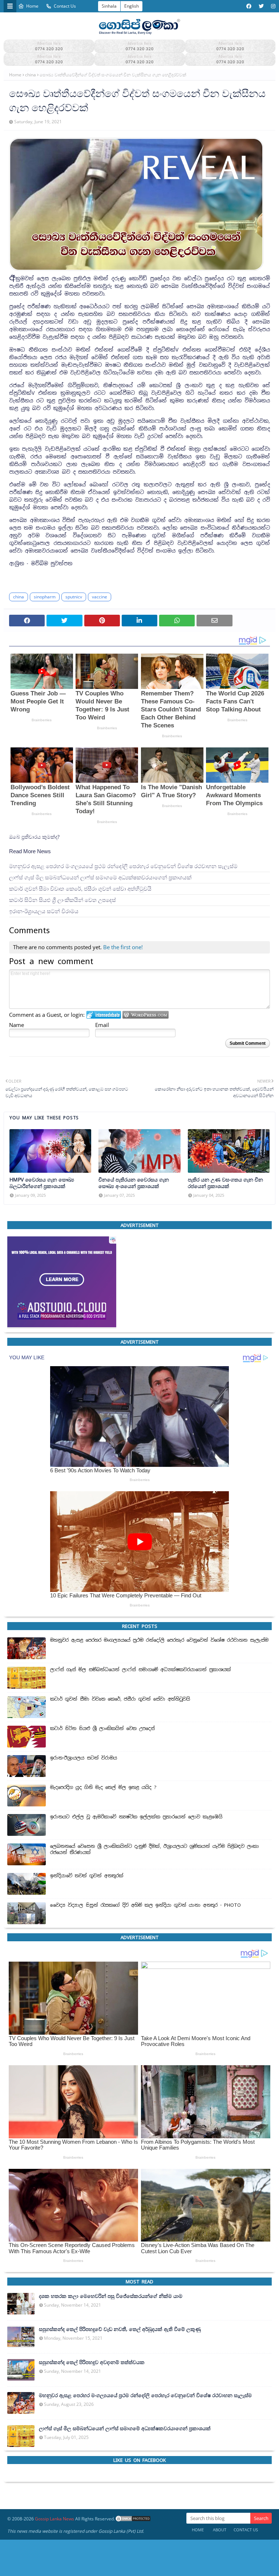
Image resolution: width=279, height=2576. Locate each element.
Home (32, 6)
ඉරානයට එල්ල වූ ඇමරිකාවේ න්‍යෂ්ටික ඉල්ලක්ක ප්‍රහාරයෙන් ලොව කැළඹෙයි (136, 1817)
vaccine (100, 597)
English (132, 6)
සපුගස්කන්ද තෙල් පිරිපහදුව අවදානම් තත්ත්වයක (92, 2362)
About (220, 2530)
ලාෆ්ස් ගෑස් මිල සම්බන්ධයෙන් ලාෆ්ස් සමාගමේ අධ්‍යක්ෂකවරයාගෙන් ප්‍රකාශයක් (100, 877)
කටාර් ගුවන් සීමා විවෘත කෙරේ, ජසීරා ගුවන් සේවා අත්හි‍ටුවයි (80, 888)
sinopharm (45, 597)
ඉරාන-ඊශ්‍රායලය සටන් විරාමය (44, 911)
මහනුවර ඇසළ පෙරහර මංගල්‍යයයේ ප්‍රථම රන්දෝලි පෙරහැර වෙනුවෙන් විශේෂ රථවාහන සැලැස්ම (123, 866)
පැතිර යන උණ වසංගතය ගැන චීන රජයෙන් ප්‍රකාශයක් (225, 1183)
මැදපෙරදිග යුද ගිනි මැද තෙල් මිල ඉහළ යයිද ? (103, 1787)
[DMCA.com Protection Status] (133, 2519)
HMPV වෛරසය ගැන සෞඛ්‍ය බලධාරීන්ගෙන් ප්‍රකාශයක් (42, 1183)
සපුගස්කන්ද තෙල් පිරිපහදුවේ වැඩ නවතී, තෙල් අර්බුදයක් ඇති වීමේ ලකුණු (120, 2329)
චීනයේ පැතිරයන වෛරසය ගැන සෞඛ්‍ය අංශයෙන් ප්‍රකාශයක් (134, 1183)
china (31, 75)
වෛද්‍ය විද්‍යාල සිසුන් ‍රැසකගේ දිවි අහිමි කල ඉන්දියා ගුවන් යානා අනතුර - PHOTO (145, 1905)
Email (102, 1025)
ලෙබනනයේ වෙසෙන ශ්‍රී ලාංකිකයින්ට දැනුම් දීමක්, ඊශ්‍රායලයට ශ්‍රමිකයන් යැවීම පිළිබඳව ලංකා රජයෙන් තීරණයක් (155, 1849)
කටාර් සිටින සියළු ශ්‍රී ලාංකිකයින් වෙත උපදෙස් (62, 900)
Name (17, 1025)
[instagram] (272, 6)
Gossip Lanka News (54, 2519)
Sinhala (109, 6)
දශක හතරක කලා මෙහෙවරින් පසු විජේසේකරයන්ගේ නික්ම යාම (111, 2296)
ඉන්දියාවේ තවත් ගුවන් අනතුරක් (87, 1876)
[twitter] (261, 6)
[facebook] (249, 6)
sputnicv (74, 597)
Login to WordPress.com (145, 1015)
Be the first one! (123, 947)
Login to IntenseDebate (104, 1015)
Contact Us (65, 6)
